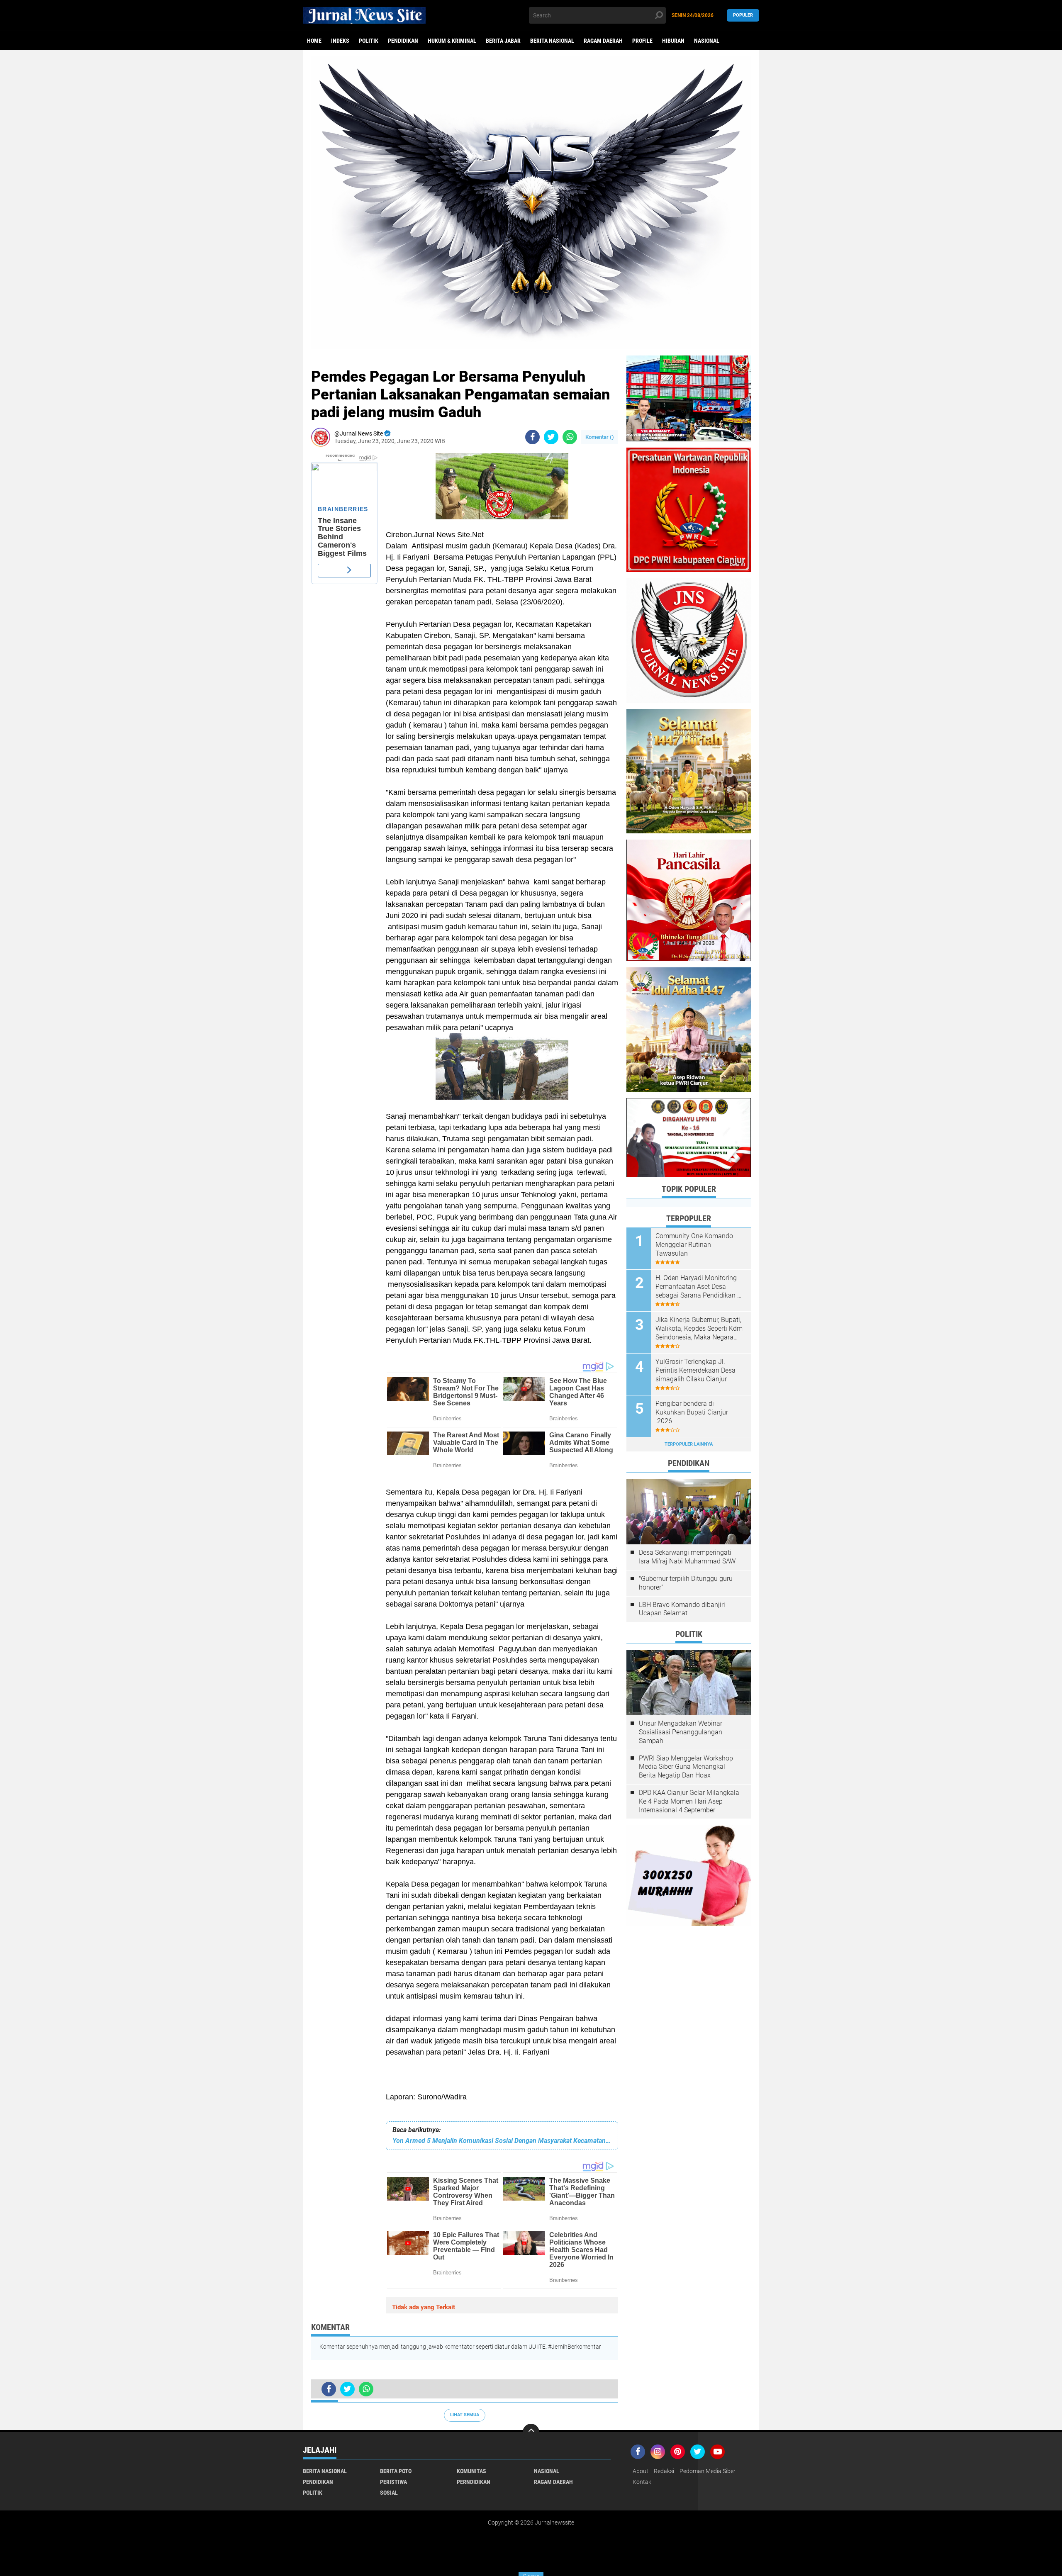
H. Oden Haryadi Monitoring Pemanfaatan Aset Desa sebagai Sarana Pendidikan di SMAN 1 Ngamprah (699, 1287)
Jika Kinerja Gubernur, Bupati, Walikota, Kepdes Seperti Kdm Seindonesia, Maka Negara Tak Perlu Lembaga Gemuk (699, 1329)
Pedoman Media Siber (708, 2471)
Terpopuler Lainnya (689, 1444)
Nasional (707, 41)
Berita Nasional (552, 41)
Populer (743, 15)
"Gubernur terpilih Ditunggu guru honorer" (686, 1583)
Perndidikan (474, 2482)
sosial (389, 2493)
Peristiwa (393, 2482)
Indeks (340, 41)
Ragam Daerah (603, 41)
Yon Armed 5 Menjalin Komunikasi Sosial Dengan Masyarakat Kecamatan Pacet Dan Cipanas (502, 2141)
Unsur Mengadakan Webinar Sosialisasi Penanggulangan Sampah (681, 1732)
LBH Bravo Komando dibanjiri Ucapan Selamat (682, 1609)
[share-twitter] (551, 437)
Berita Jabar (503, 41)
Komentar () (600, 437)
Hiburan (673, 41)
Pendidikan (403, 41)
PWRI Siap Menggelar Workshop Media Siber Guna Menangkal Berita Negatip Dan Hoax (686, 1767)
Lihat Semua (465, 2415)
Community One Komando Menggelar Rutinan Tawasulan (694, 1245)
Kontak (642, 2482)
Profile (642, 41)
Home (314, 41)
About (641, 2471)
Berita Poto (396, 2471)
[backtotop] (531, 2432)
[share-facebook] (532, 437)
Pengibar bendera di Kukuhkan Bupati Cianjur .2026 (692, 1412)
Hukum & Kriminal (452, 41)
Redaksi (664, 2471)
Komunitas (471, 2471)
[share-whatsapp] (570, 437)
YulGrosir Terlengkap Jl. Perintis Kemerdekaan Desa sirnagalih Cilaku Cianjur (695, 1370)
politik (369, 41)
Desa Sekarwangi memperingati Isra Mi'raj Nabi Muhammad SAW (687, 1557)
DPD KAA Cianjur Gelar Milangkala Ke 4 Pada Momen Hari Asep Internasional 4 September (689, 1801)
